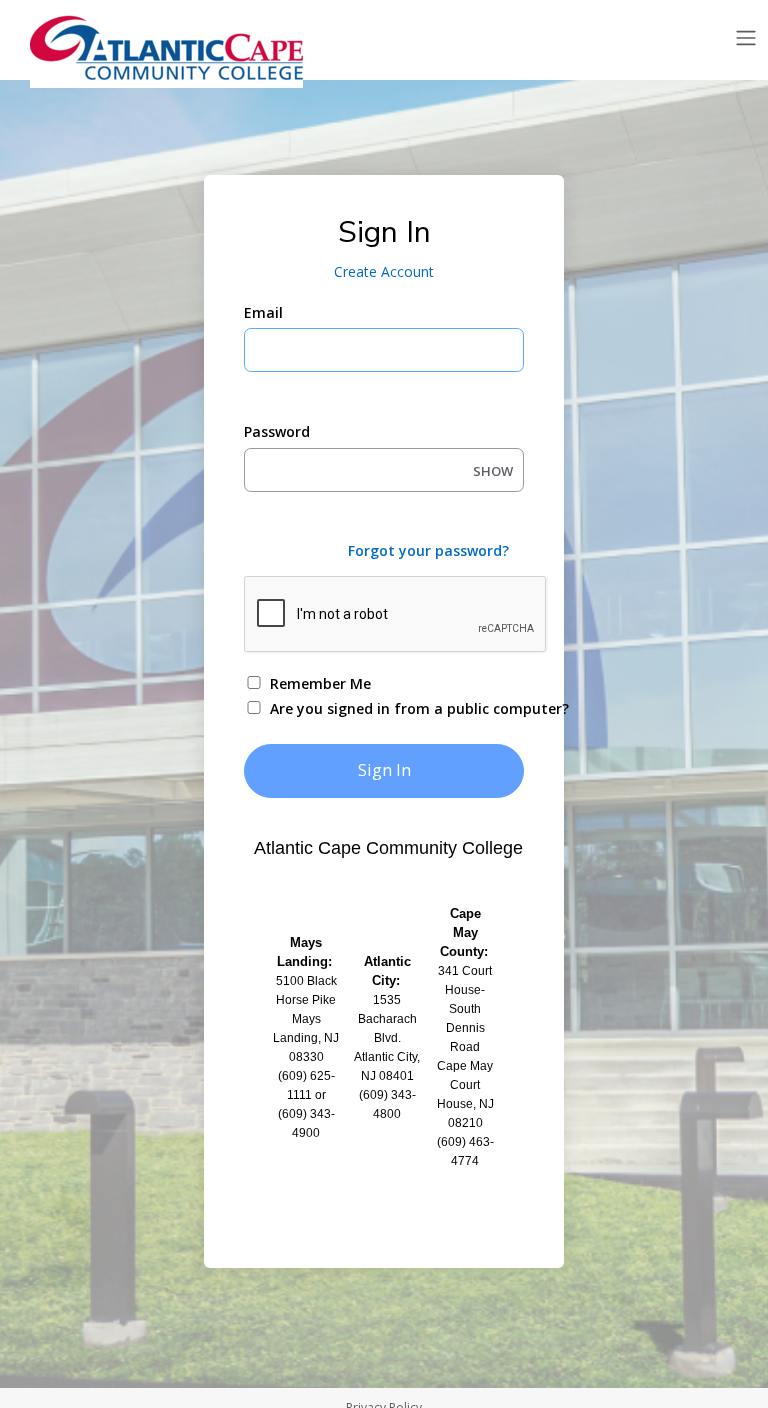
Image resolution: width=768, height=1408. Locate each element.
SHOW (493, 471)
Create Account (384, 271)
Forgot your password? (428, 550)
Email (263, 312)
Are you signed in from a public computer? (407, 708)
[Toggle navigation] (746, 38)
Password (277, 431)
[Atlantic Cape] (170, 48)
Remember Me (320, 683)
